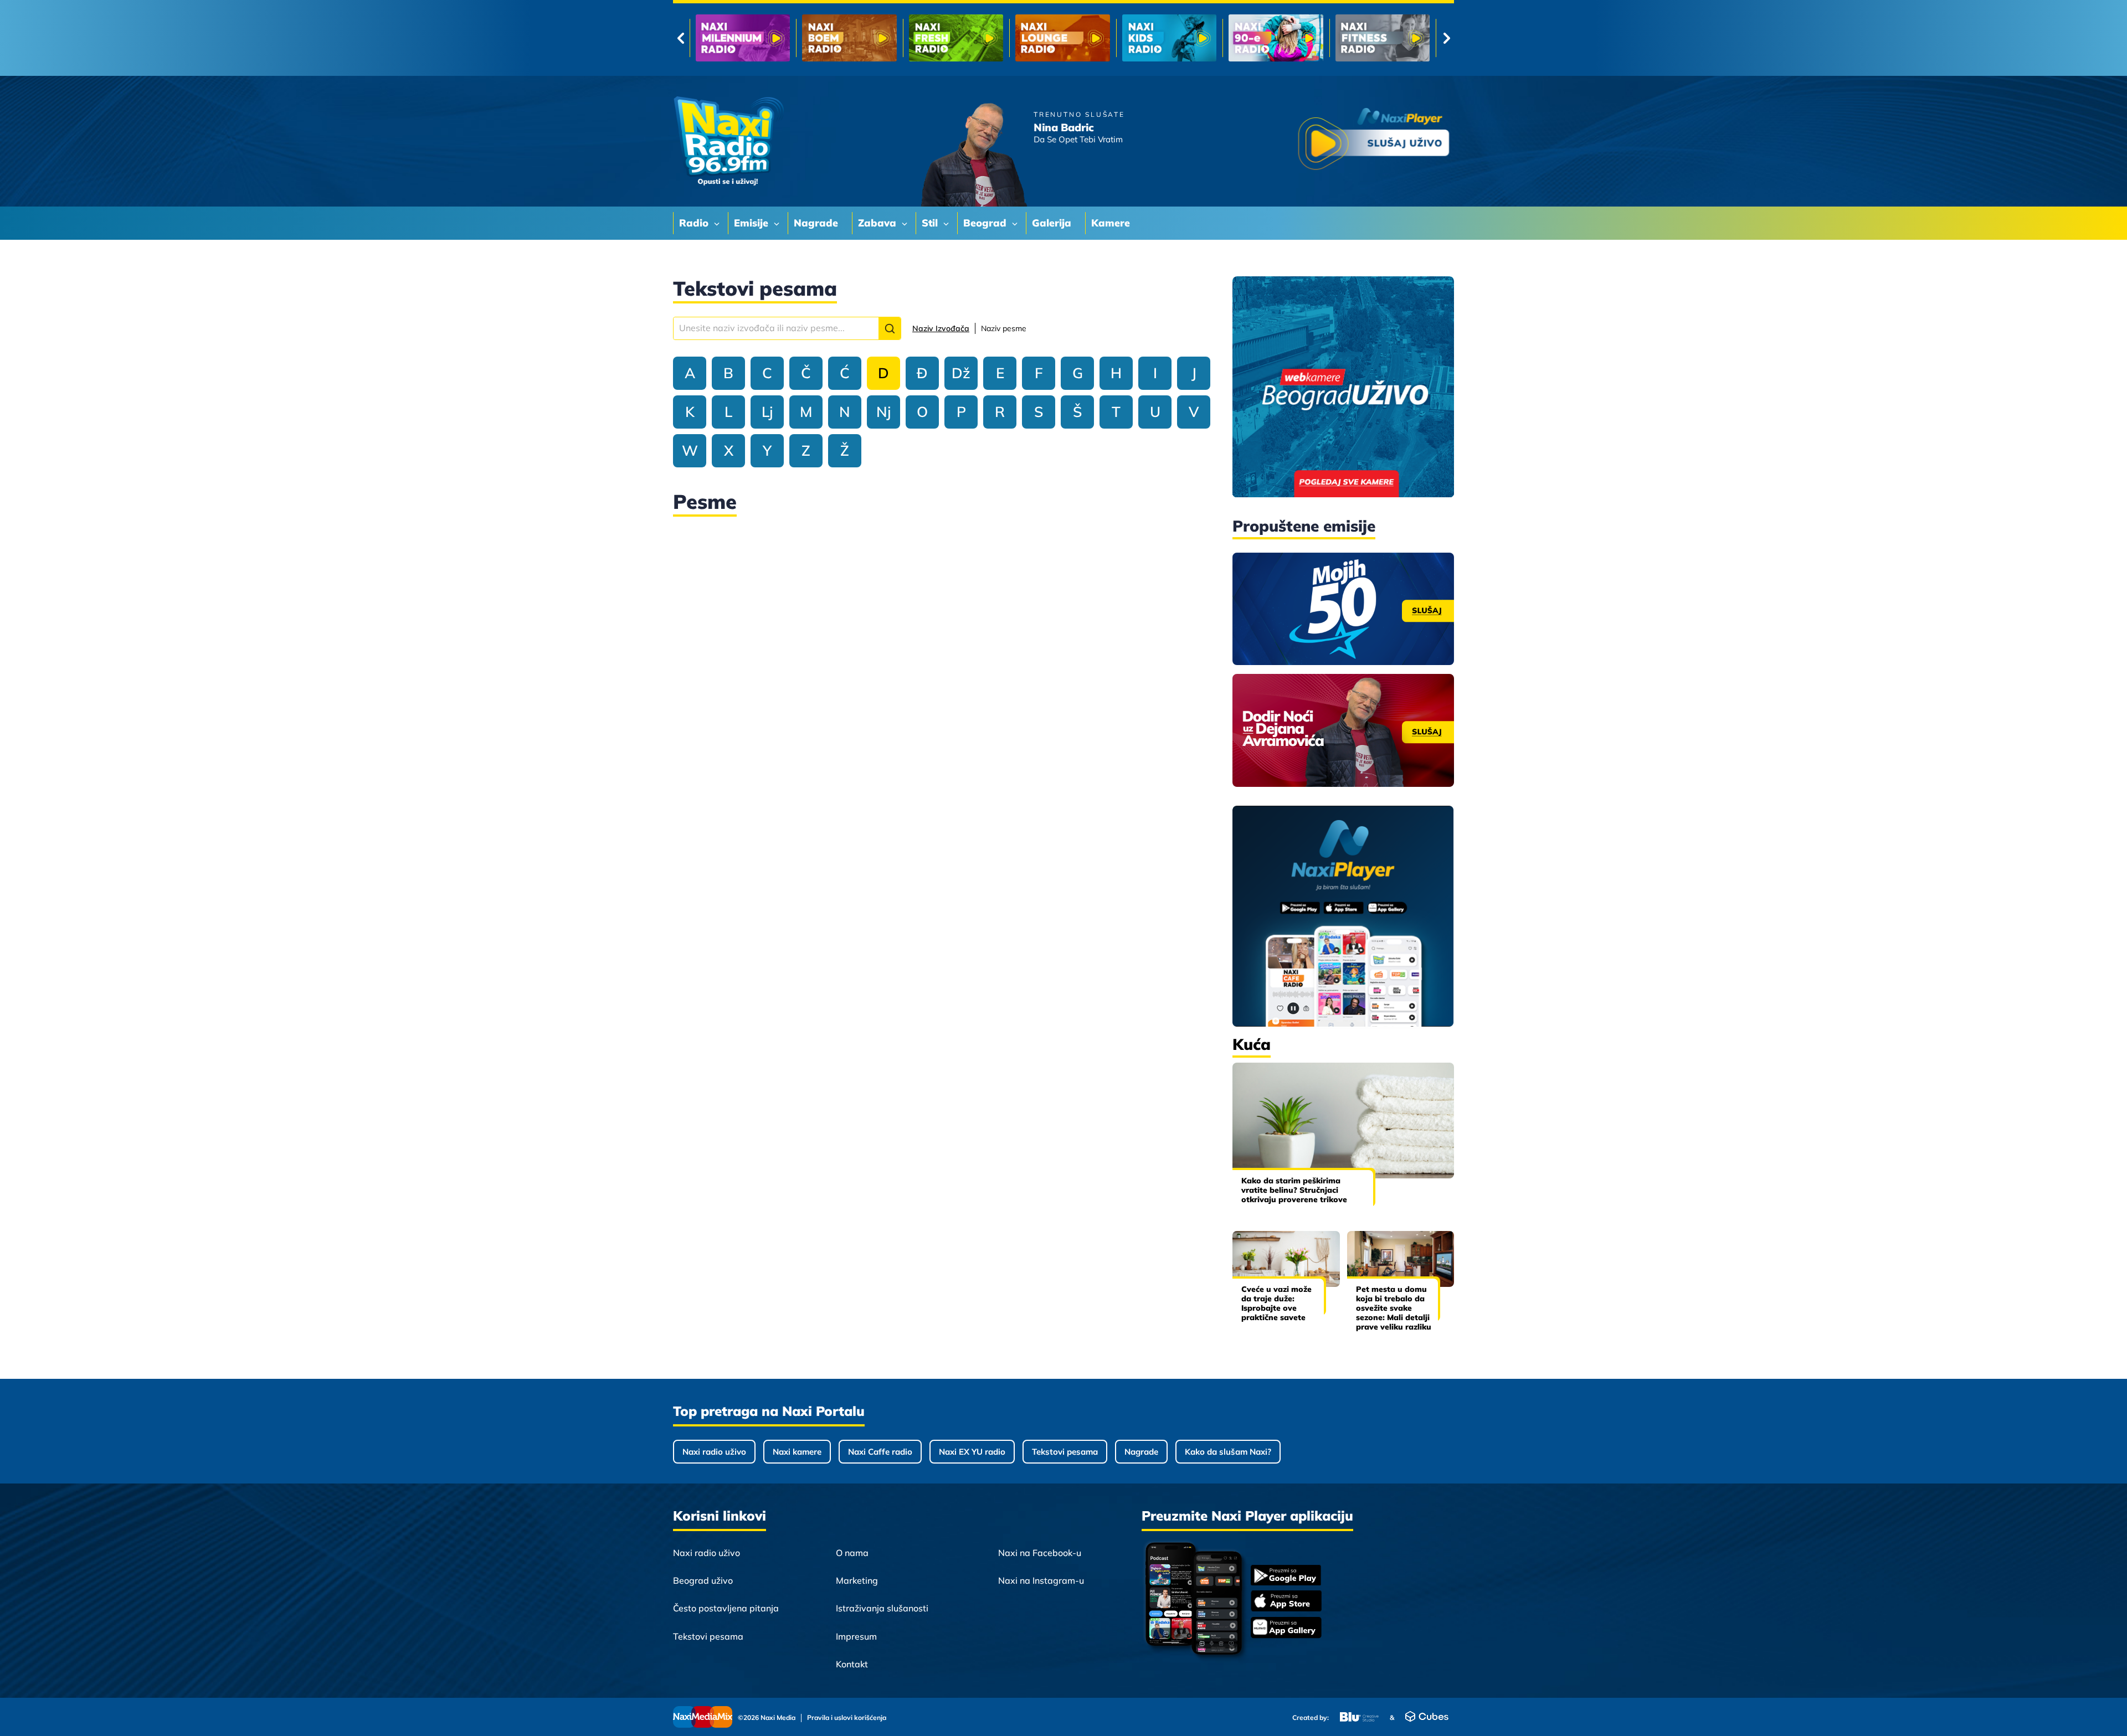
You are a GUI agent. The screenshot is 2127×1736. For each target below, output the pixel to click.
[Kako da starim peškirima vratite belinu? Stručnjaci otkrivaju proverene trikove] (1343, 1121)
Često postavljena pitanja (726, 1608)
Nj (883, 412)
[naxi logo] (728, 141)
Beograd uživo (703, 1580)
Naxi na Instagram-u (1041, 1580)
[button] (890, 328)
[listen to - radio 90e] (1062, 38)
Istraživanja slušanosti (882, 1608)
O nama (852, 1553)
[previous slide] (680, 38)
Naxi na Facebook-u (1040, 1553)
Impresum (856, 1636)
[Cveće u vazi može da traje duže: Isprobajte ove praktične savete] (1286, 1259)
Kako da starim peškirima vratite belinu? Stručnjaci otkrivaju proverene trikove (1294, 1190)
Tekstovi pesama (1065, 1452)
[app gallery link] (1286, 1629)
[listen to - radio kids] (956, 38)
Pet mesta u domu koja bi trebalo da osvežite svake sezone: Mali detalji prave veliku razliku (1394, 1308)
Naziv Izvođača (941, 328)
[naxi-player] (1343, 917)
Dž (961, 373)
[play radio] (1374, 141)
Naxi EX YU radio (972, 1452)
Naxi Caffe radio (880, 1452)
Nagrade (1141, 1452)
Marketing (857, 1580)
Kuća (1252, 1044)
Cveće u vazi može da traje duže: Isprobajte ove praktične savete (1276, 1303)
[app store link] (1286, 1602)
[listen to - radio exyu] (1276, 38)
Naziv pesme (1004, 328)
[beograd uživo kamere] (1343, 388)
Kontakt (852, 1664)
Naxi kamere (797, 1452)
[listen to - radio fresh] (743, 38)
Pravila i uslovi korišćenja (847, 1718)
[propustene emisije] (1343, 609)
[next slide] (1447, 38)
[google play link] (1286, 1576)
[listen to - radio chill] (1383, 38)
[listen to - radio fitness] (1169, 38)
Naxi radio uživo (714, 1452)
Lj (767, 412)
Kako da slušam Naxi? (1228, 1452)
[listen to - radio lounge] (849, 38)
